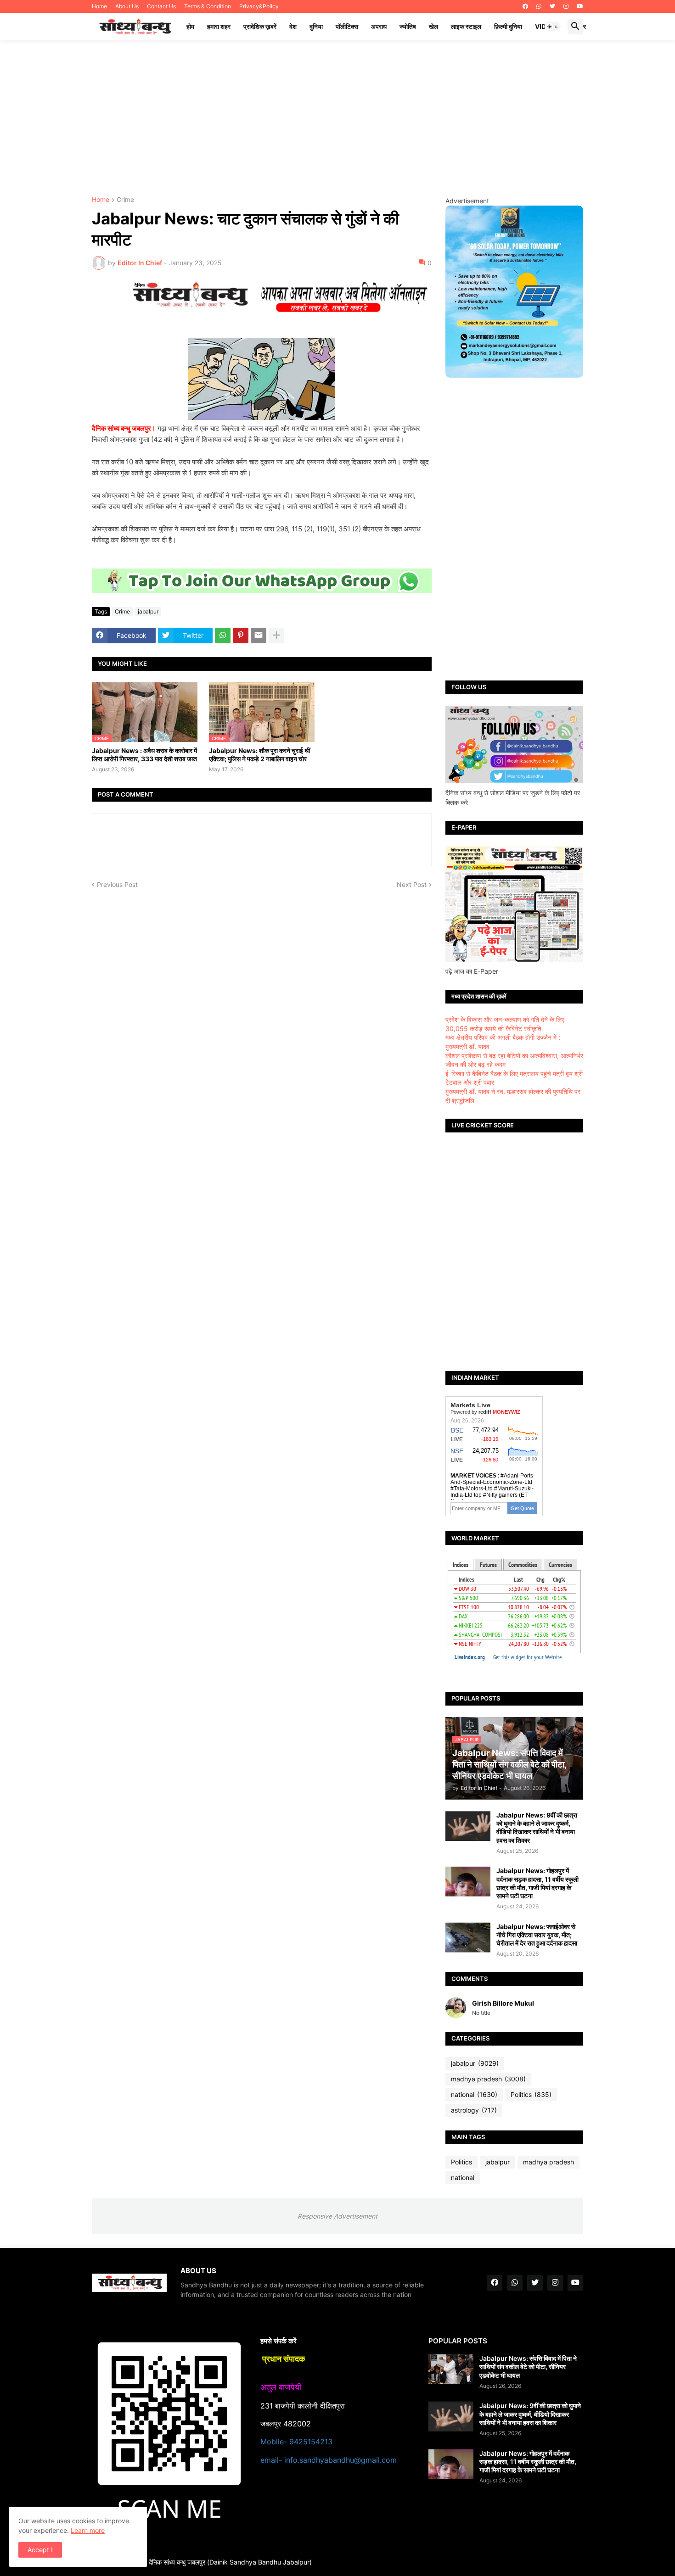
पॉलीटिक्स (347, 26)
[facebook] (525, 6)
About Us (127, 6)
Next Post (412, 884)
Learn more (88, 2530)
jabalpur (148, 611)
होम (190, 26)
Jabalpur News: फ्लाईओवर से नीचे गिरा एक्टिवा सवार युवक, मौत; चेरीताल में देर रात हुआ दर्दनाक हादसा (537, 1935)
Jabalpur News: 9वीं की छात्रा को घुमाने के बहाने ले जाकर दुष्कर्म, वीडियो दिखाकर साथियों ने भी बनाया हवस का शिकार (537, 1828)
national (474, 2094)
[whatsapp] (539, 6)
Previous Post (117, 884)
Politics (531, 2094)
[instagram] (566, 6)
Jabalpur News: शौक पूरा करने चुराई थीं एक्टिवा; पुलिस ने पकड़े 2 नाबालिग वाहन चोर (259, 755)
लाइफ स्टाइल (466, 26)
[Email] (259, 636)
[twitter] (552, 6)
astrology (474, 2110)
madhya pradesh (488, 2079)
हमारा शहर (219, 26)
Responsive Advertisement (337, 2216)
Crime (125, 200)
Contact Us (161, 6)
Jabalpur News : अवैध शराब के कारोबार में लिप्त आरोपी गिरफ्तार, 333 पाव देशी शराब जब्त (144, 755)
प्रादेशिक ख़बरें (260, 26)
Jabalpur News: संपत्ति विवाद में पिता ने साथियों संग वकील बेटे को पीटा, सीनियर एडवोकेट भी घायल (528, 2367)
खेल (433, 26)
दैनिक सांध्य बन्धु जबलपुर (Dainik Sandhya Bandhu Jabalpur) (230, 2562)
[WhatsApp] (223, 636)
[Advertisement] (337, 118)
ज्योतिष (408, 26)
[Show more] (276, 636)
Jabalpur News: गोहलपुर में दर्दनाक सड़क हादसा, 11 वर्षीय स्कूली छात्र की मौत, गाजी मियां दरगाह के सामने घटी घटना (537, 1883)
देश (293, 26)
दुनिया (316, 26)
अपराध (379, 26)
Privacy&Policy (259, 6)
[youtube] (580, 6)
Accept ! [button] (40, 2550)
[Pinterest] (241, 636)
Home (99, 6)
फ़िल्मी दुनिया (508, 26)
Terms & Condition (208, 6)
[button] (553, 27)
